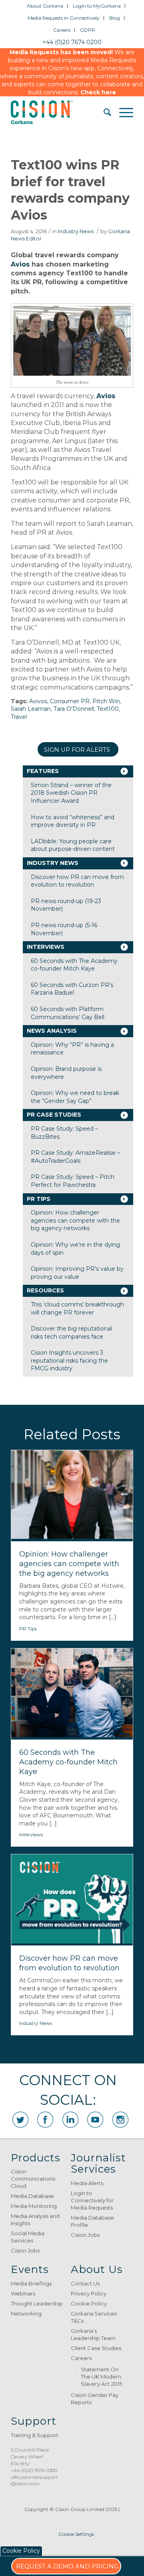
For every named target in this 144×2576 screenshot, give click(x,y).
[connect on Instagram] (120, 2120)
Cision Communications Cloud (33, 2179)
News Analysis (52, 1031)
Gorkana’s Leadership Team (93, 2334)
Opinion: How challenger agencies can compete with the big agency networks (75, 1220)
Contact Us (85, 2283)
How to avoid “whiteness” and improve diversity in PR (73, 821)
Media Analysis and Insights (35, 2220)
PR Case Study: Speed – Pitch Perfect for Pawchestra (73, 1181)
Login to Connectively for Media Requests (92, 2200)
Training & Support (35, 2435)
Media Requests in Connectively (64, 18)
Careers (62, 30)
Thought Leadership (37, 2303)
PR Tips (39, 1199)
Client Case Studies (96, 2348)
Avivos (38, 701)
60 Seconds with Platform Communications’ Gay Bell (68, 1013)
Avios (20, 264)
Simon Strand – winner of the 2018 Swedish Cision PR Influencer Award (71, 793)
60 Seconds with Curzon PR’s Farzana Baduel (72, 989)
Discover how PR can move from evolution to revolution (77, 881)
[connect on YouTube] (95, 2120)
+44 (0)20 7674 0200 (72, 42)
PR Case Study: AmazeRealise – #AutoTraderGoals (75, 1157)
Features (43, 771)
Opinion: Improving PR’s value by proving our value (77, 1273)
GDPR (88, 30)
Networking (26, 2314)
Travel (19, 717)
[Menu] (122, 112)
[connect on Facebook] (45, 2120)
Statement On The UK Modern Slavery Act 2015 (101, 2377)
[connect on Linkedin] (70, 2120)
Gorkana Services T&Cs (94, 2317)
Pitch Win (106, 701)
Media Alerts (87, 2183)
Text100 (108, 709)
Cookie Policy (89, 2303)
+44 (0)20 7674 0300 (34, 2470)
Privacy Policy (89, 2293)
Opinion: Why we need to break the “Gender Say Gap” (75, 1097)
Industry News (76, 231)
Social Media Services (28, 2237)
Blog (115, 18)
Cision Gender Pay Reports (95, 2399)
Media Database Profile (92, 2221)
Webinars (23, 2293)
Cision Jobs (25, 2250)
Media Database (32, 2196)
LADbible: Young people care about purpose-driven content (73, 845)
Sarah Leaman (31, 709)
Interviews (46, 947)
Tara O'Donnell (74, 709)
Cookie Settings (76, 2534)
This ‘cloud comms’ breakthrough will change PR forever (77, 1308)
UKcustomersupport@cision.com (34, 2480)
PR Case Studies (54, 1115)
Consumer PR (70, 701)
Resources (45, 1290)
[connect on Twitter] (20, 2120)
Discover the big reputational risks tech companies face (71, 1333)
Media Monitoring (34, 2206)
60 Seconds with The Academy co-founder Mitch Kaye (74, 965)
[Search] (103, 112)
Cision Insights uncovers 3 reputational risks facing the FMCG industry (69, 1360)
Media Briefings (31, 2283)
